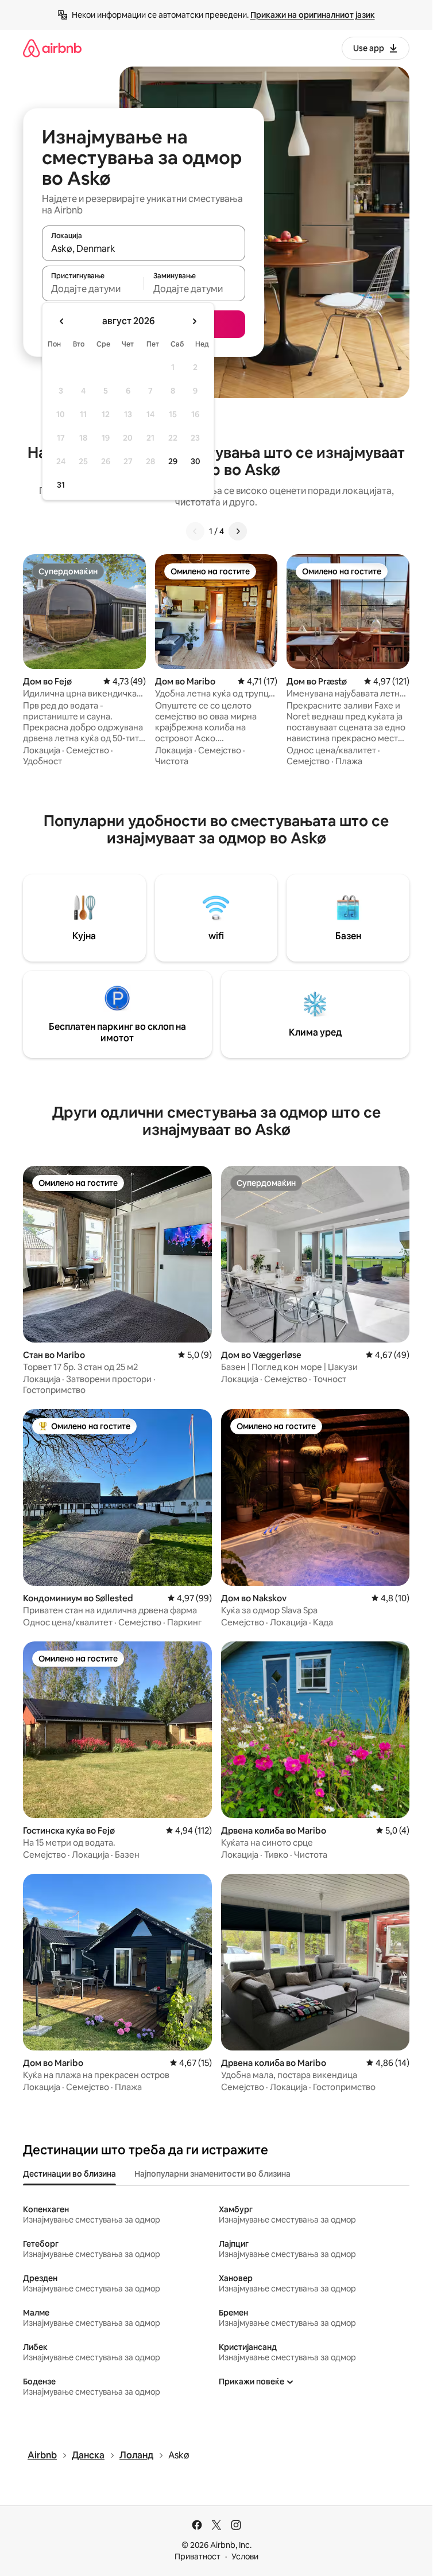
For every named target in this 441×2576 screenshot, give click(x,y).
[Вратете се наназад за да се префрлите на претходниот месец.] (62, 321)
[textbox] (93, 289)
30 (196, 461)
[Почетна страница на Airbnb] (52, 48)
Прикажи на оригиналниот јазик (313, 15)
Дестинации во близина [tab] (69, 2174)
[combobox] (144, 248)
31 (61, 485)
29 (173, 461)
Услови (245, 2556)
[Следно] (238, 531)
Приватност (198, 2556)
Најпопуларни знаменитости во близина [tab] (212, 2174)
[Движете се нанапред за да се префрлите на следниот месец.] (194, 321)
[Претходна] (195, 531)
